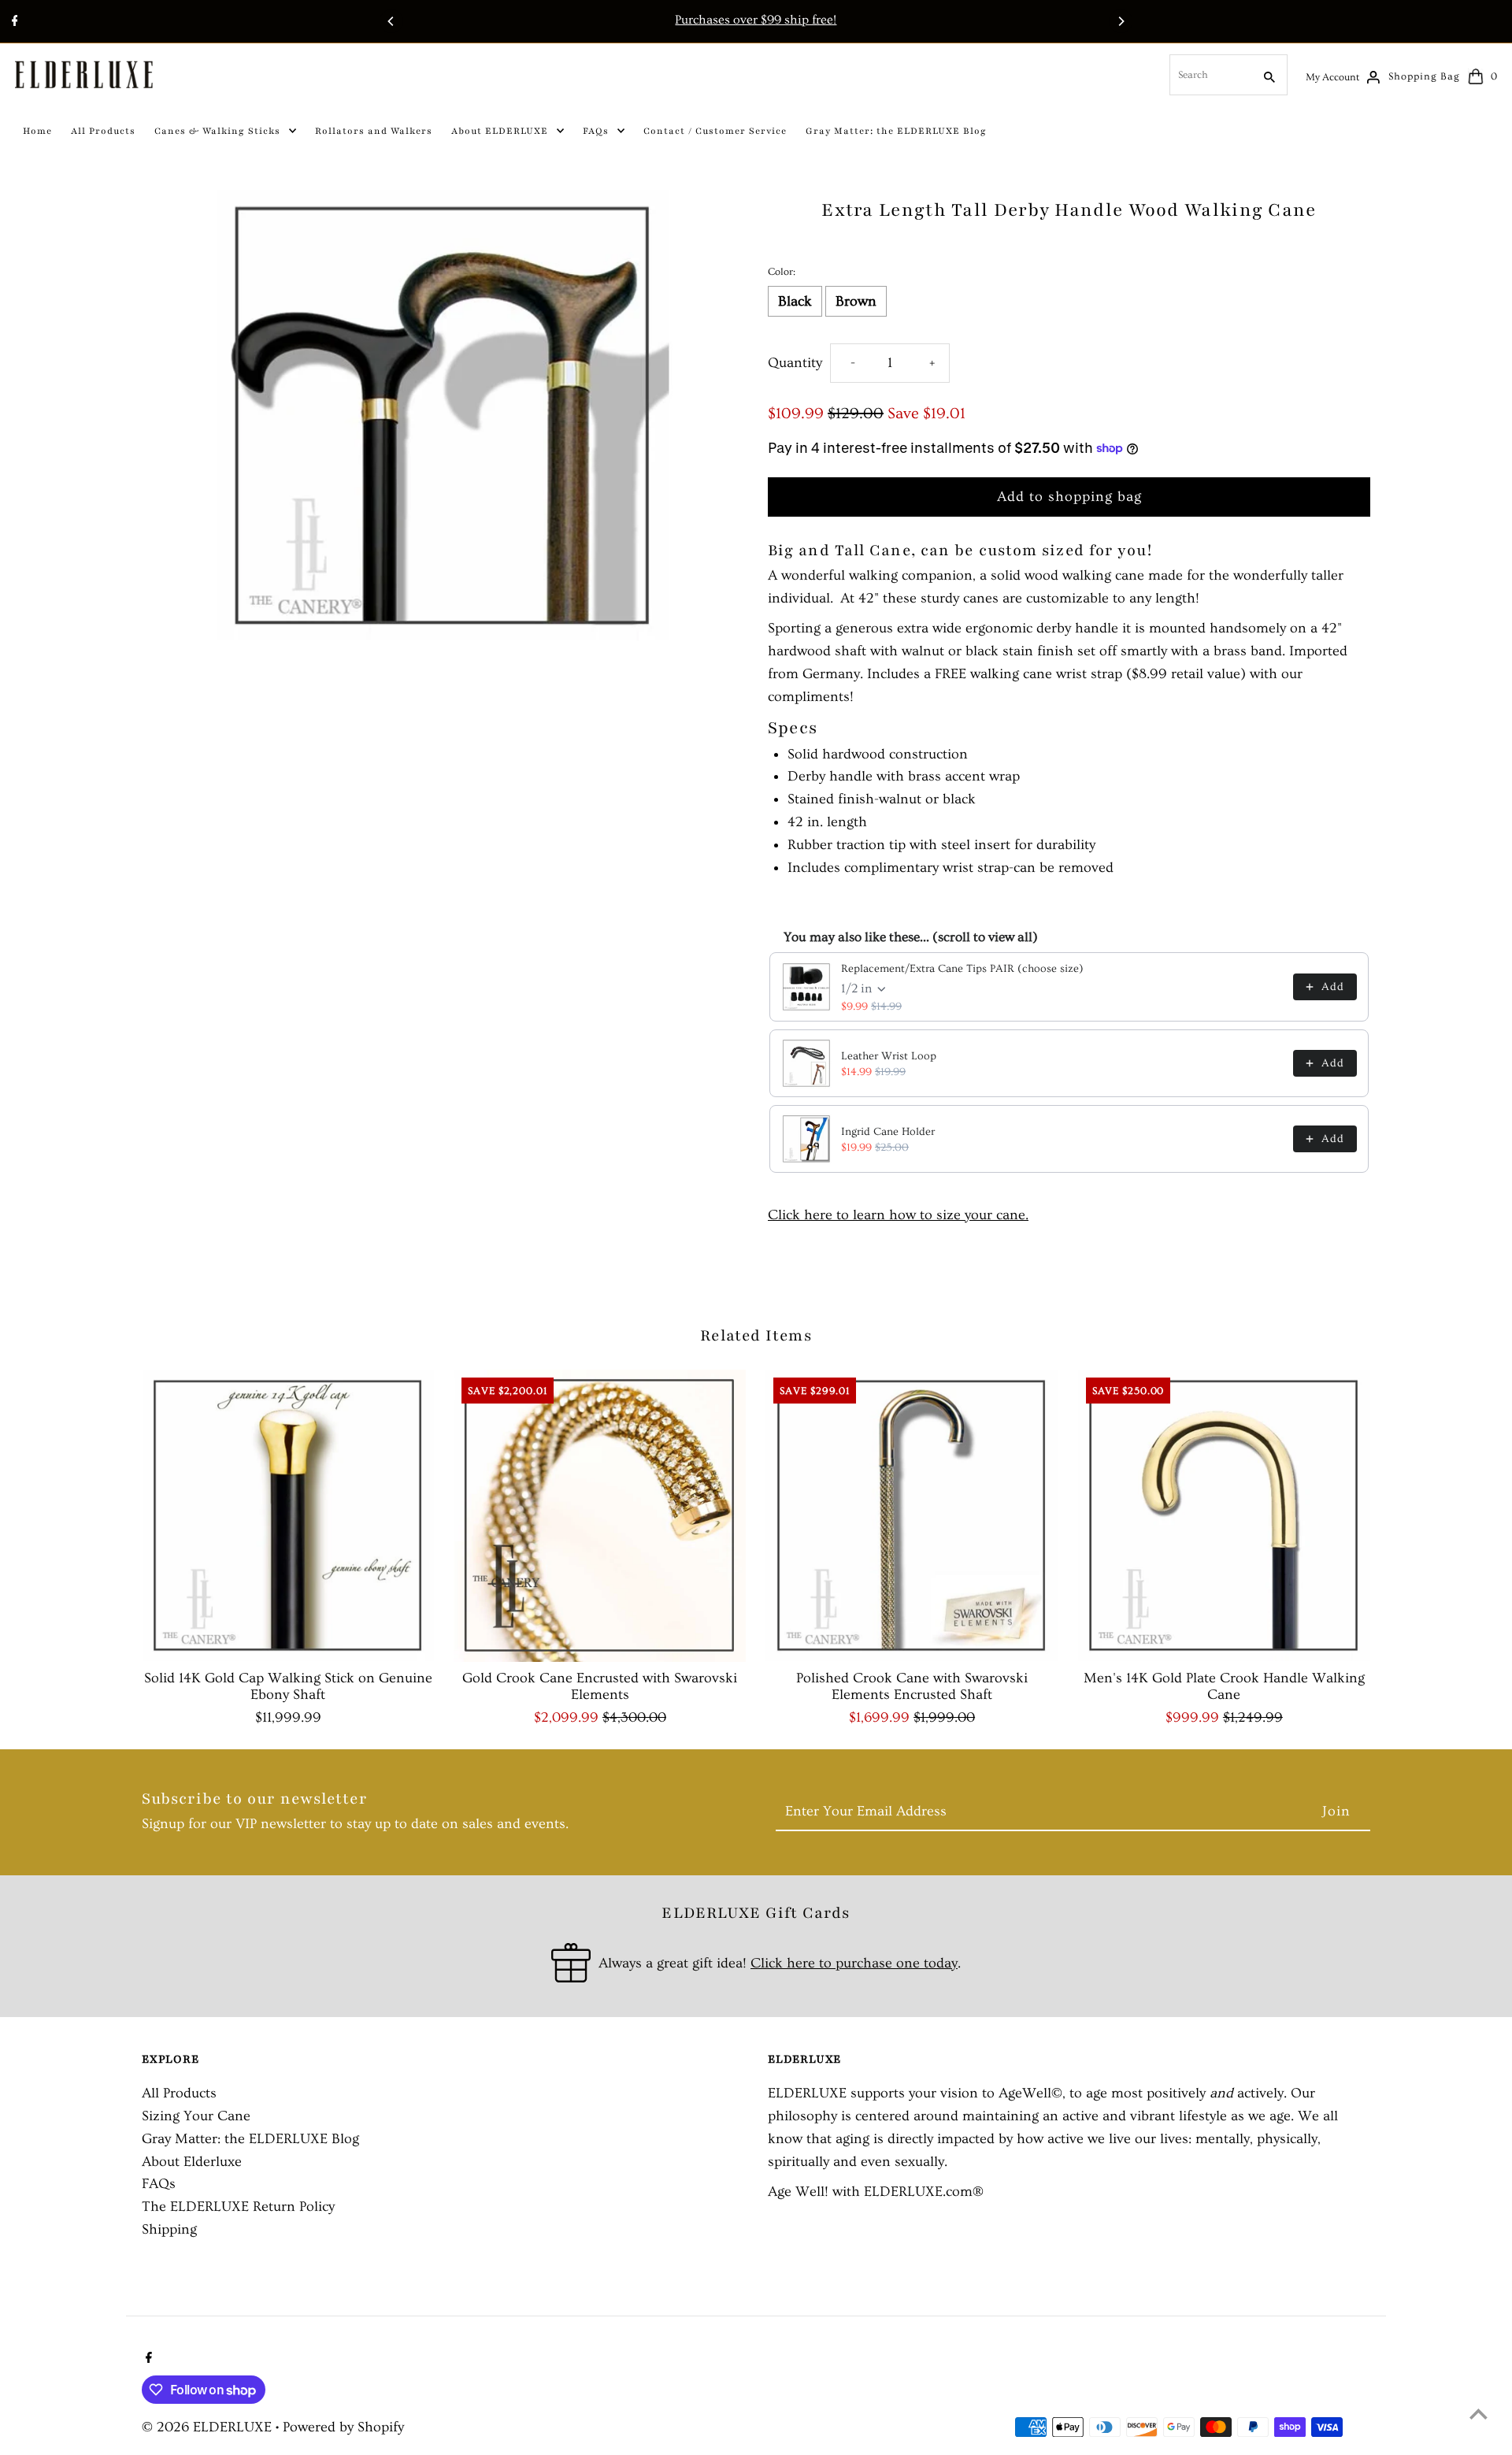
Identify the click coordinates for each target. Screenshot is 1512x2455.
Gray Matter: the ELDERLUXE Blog (250, 2139)
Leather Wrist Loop (889, 1056)
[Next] (1121, 21)
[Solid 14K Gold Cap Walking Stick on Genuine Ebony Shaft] (288, 1516)
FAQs (159, 2184)
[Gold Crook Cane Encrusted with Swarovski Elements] (600, 1516)
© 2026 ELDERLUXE (209, 2427)
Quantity (795, 363)
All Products (179, 2093)
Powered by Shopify (343, 2427)
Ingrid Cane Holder (888, 1132)
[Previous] (391, 21)
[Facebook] (13, 23)
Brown (856, 301)
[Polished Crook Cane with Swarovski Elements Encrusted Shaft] (912, 1516)
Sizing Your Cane (196, 2116)
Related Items (756, 1336)
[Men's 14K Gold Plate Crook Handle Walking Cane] (1224, 1516)
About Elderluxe (192, 2162)
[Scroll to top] (1479, 2414)
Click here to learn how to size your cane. (898, 1215)
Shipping (169, 2229)
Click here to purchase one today (854, 1963)
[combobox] (1210, 75)
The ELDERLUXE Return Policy (238, 2207)
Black (795, 301)
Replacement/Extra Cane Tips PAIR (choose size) (962, 969)
